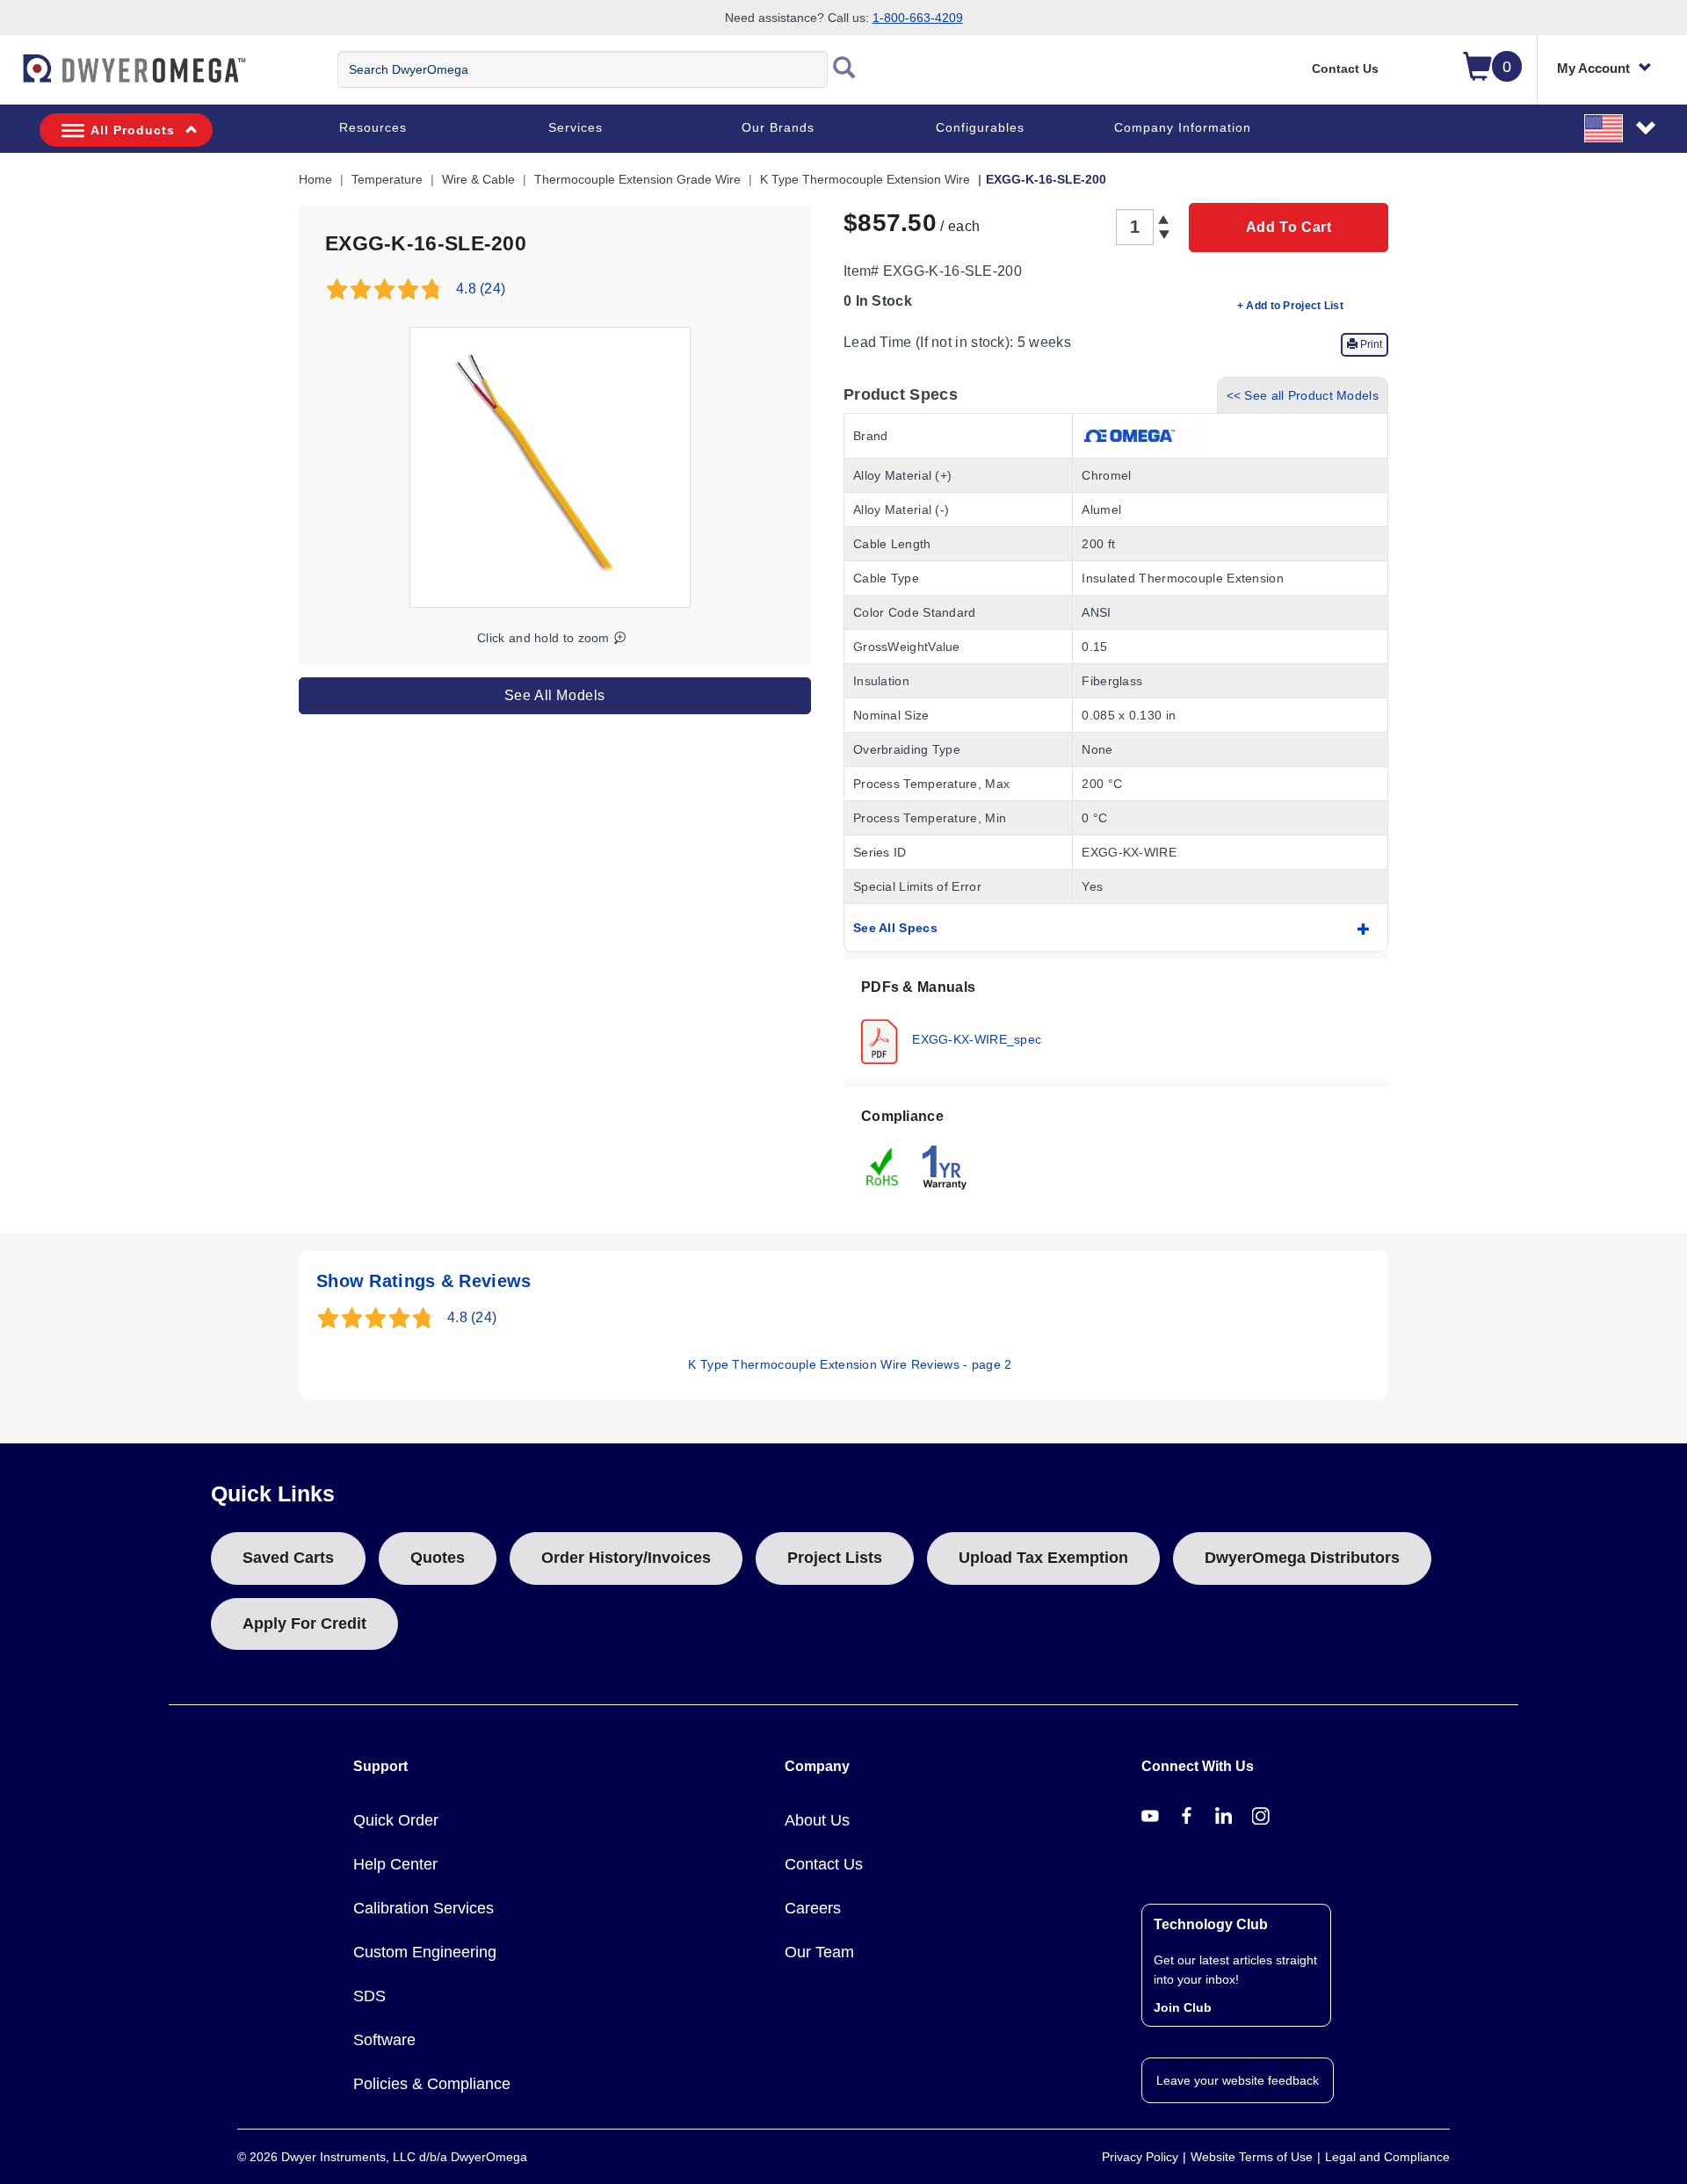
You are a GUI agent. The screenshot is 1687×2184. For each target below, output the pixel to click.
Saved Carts (288, 1558)
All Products (133, 130)
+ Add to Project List (1290, 306)
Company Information (1183, 127)
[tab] (1116, 1020)
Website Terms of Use (1252, 2157)
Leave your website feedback (1238, 2080)
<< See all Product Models (1303, 395)
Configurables (980, 127)
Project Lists (835, 1558)
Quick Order (396, 1820)
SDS (369, 1996)
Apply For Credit (304, 1624)
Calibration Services (424, 1908)
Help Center (395, 1864)
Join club (1183, 2007)
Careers (813, 1908)
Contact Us (1345, 69)
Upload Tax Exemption (1043, 1558)
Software (384, 2040)
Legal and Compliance (1387, 2157)
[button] (1621, 127)
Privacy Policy (1140, 2157)
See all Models (555, 695)
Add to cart (1289, 227)
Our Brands (778, 127)
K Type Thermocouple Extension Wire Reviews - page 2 (850, 1364)
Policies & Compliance (432, 2084)
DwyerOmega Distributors (1302, 1558)
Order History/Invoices (626, 1558)
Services (576, 127)
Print (1370, 344)
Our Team (819, 1952)
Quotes (438, 1558)
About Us (817, 1820)
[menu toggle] (10, 77)
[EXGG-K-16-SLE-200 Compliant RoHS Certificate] (883, 1166)
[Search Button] (844, 69)
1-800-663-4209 (918, 18)
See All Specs (895, 928)
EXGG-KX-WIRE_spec (975, 1038)
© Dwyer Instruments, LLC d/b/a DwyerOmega (382, 2157)
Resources (373, 127)
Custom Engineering (425, 1952)
